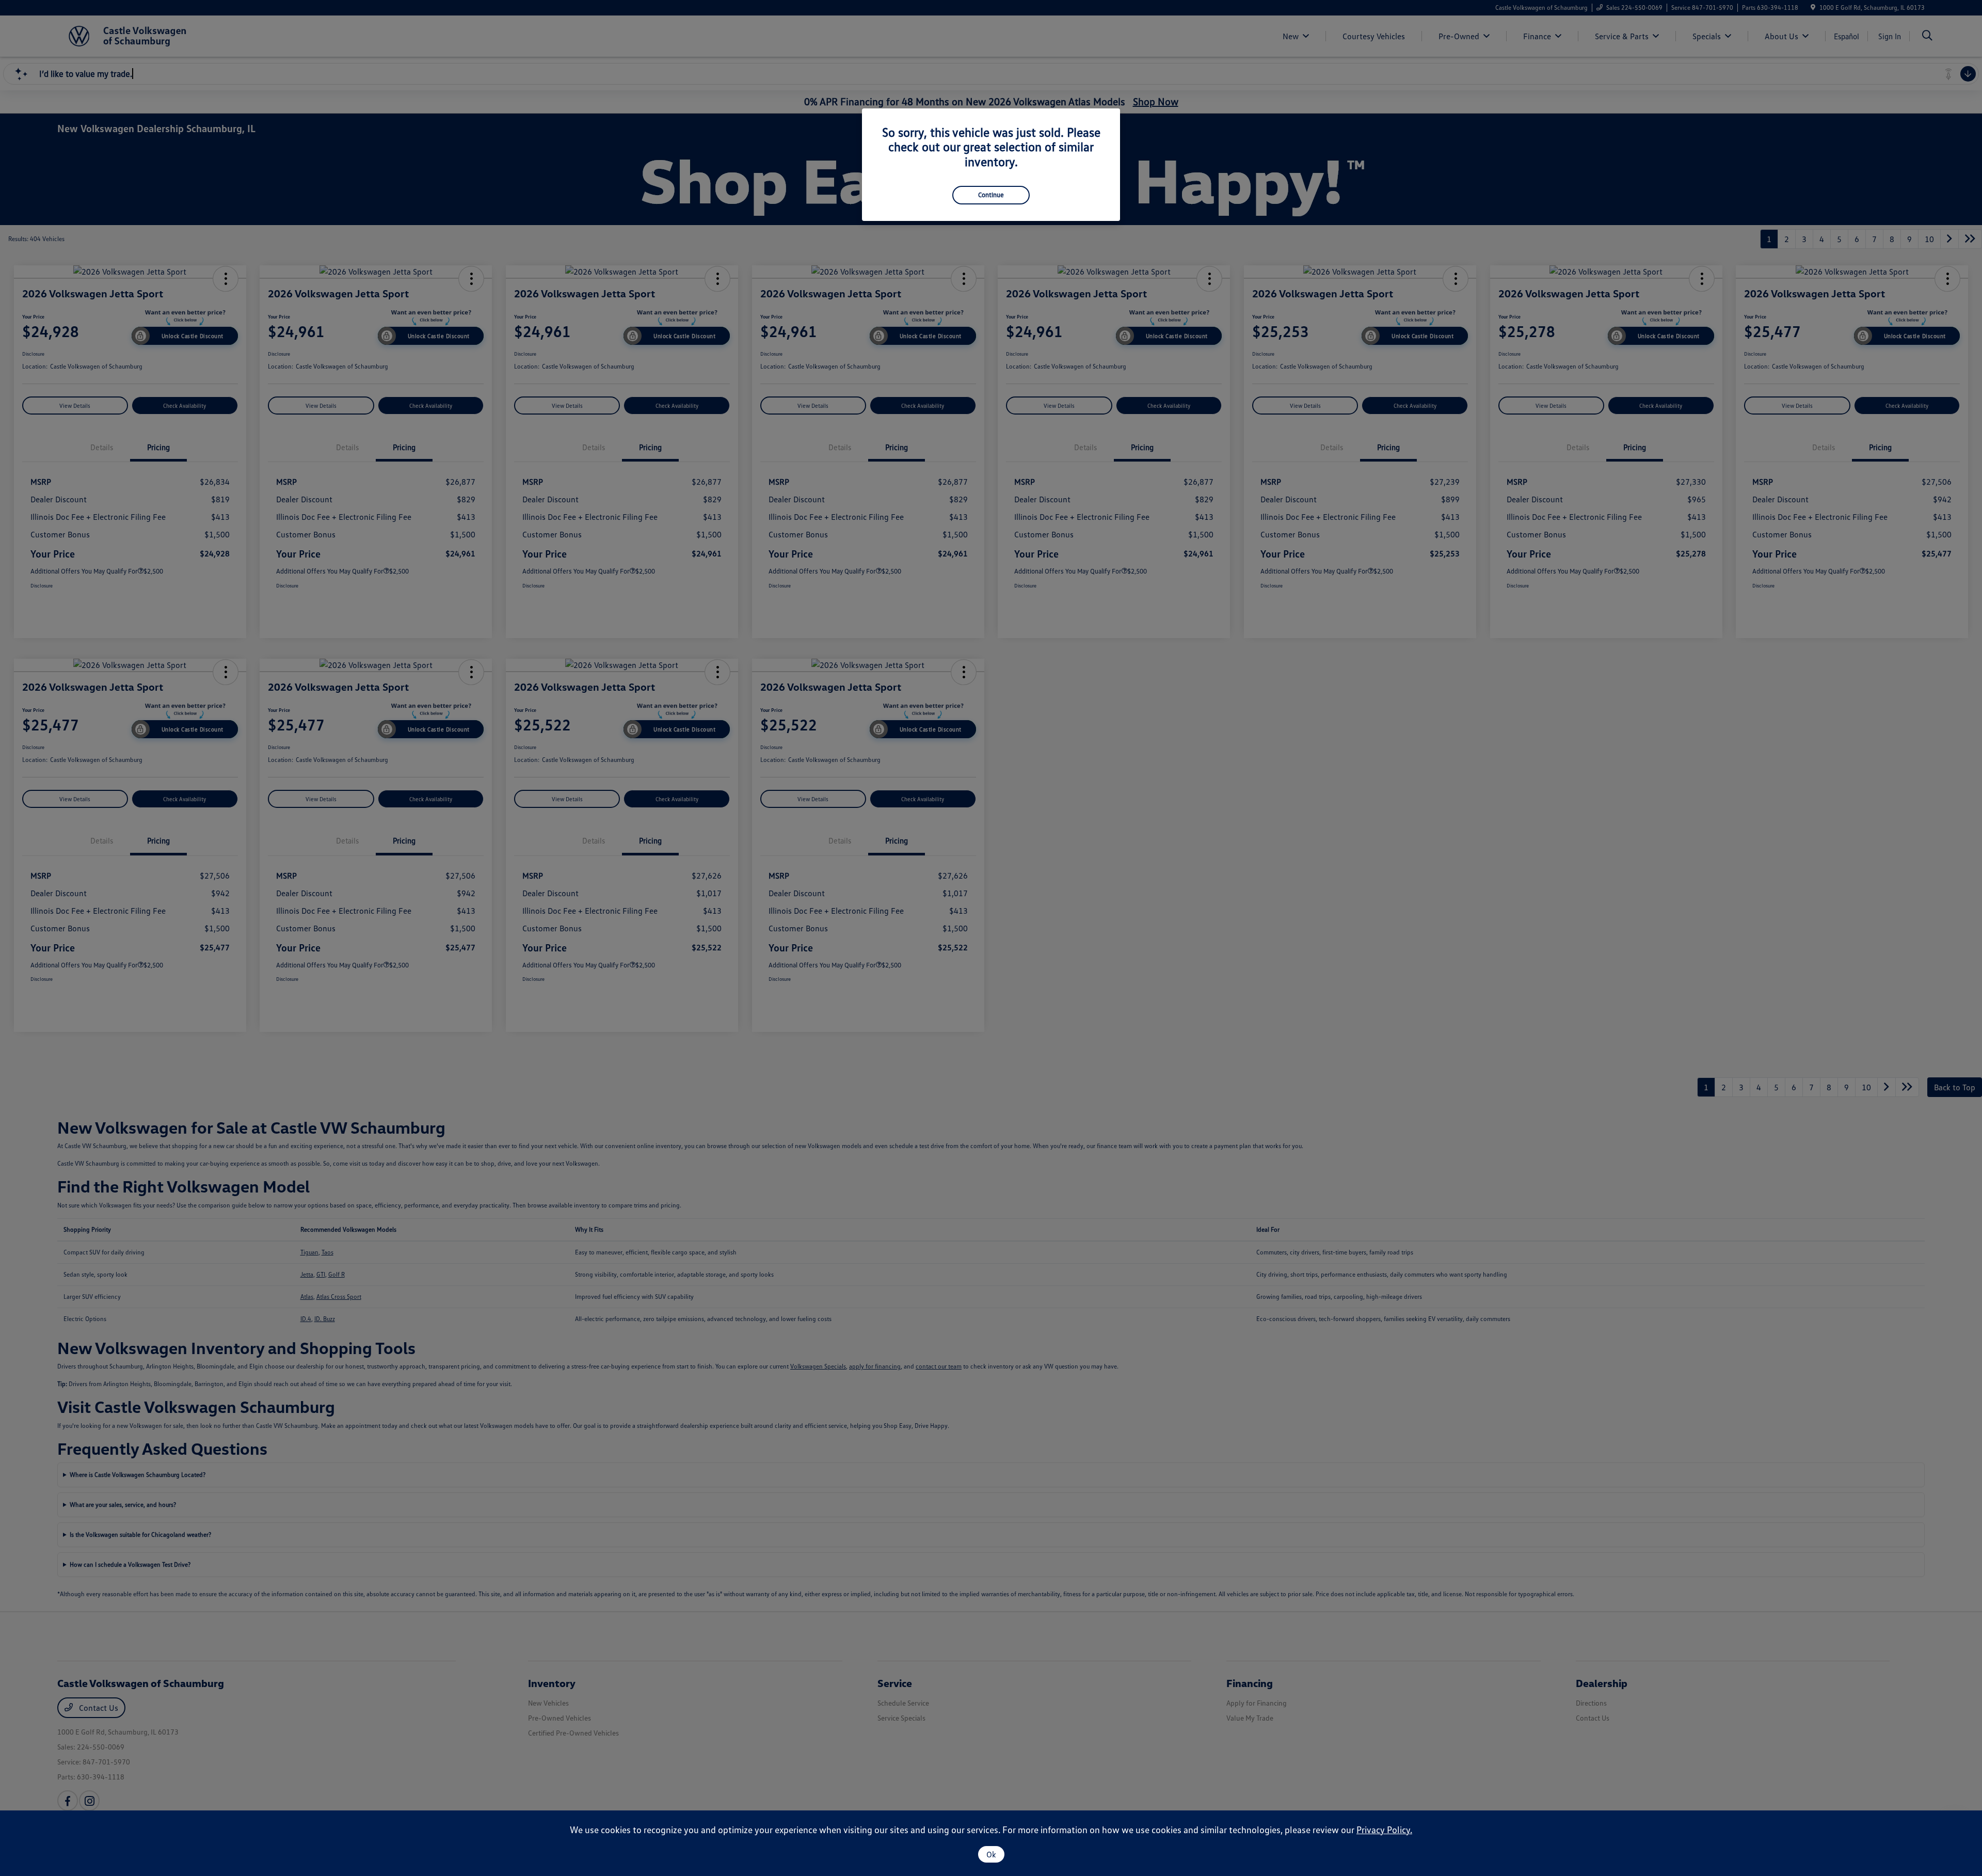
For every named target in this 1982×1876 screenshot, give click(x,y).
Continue (991, 195)
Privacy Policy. (1384, 1830)
